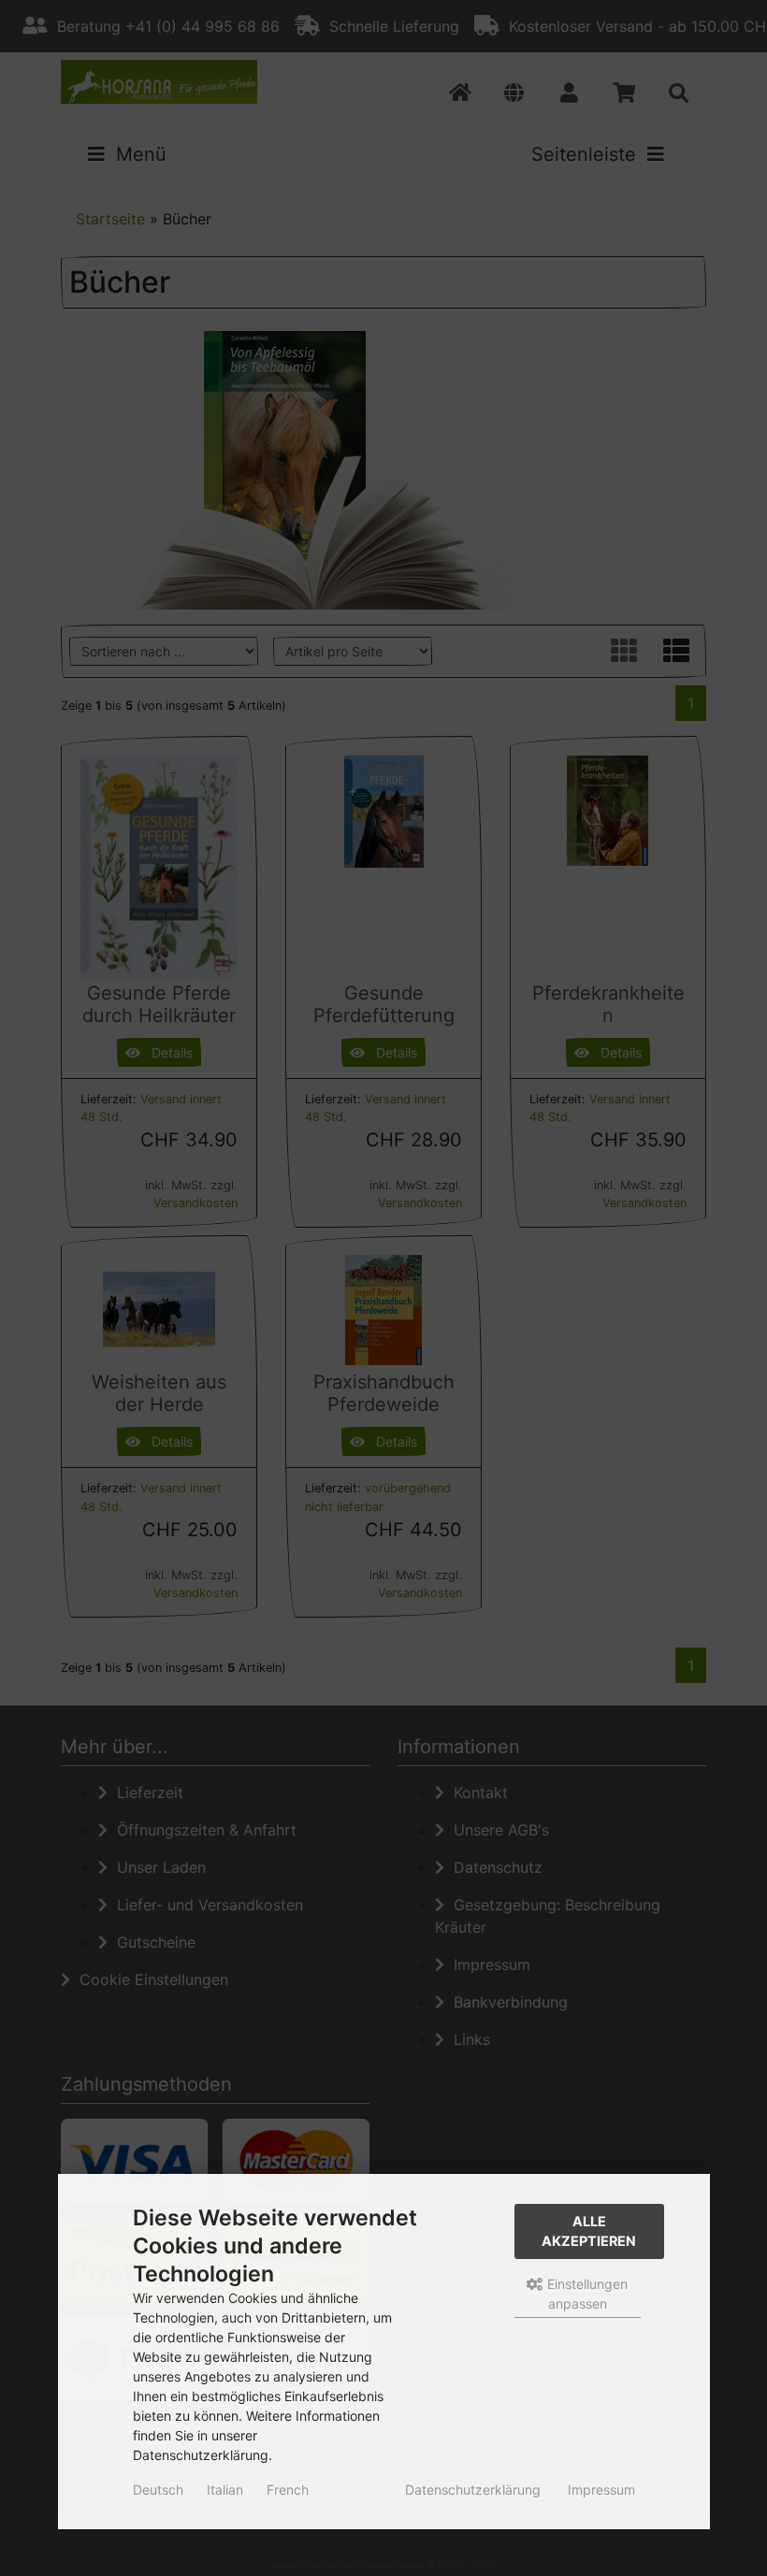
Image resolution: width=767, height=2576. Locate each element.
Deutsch (158, 2490)
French (288, 2490)
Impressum (601, 2490)
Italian (225, 2490)
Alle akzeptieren (589, 2231)
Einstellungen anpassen (586, 2294)
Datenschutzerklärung (473, 2490)
